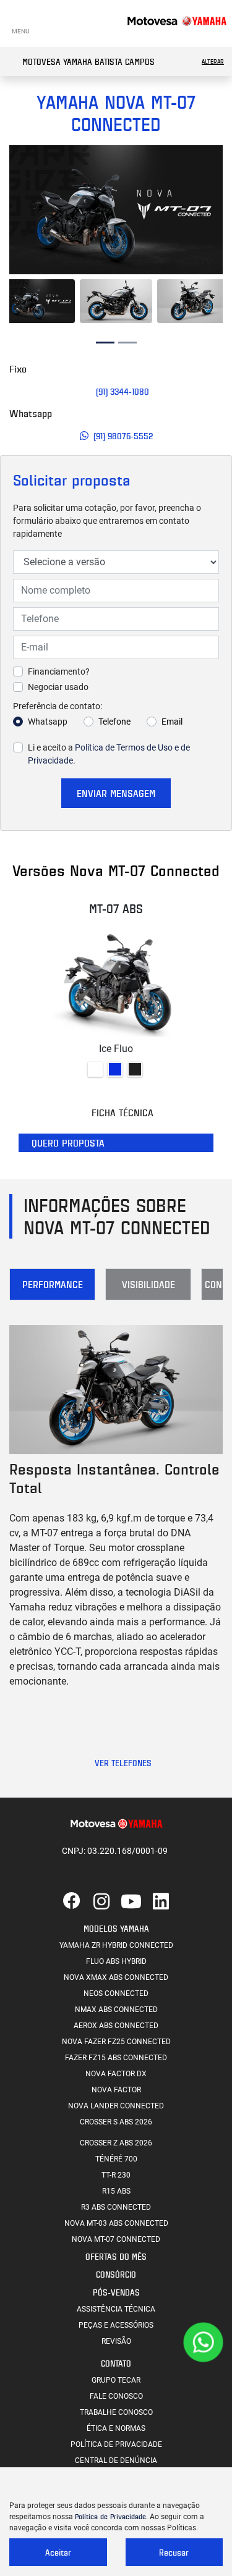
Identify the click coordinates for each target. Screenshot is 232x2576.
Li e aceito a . (109, 754)
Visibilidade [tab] (148, 1284)
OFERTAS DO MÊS (116, 2256)
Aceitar (58, 2552)
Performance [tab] (53, 1284)
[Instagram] (101, 1902)
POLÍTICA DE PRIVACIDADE (116, 2444)
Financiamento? (59, 671)
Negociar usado (58, 687)
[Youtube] (131, 1902)
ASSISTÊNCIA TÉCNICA (116, 2309)
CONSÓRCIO (116, 2274)
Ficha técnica (124, 1113)
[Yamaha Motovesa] (176, 20)
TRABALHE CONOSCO (116, 2412)
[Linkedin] (161, 1902)
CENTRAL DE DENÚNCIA (116, 2460)
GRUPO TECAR (116, 2380)
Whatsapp (48, 722)
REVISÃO (116, 2341)
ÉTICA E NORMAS (116, 2428)
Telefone (114, 722)
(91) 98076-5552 (123, 436)
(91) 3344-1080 (124, 391)
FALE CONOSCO (116, 2396)
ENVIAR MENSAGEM (116, 793)
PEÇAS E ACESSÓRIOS (116, 2325)
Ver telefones (123, 1763)
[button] (19, 210)
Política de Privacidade (110, 2516)
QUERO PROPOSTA (68, 1143)
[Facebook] (72, 1902)
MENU (20, 31)
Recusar (174, 2552)
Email (172, 722)
